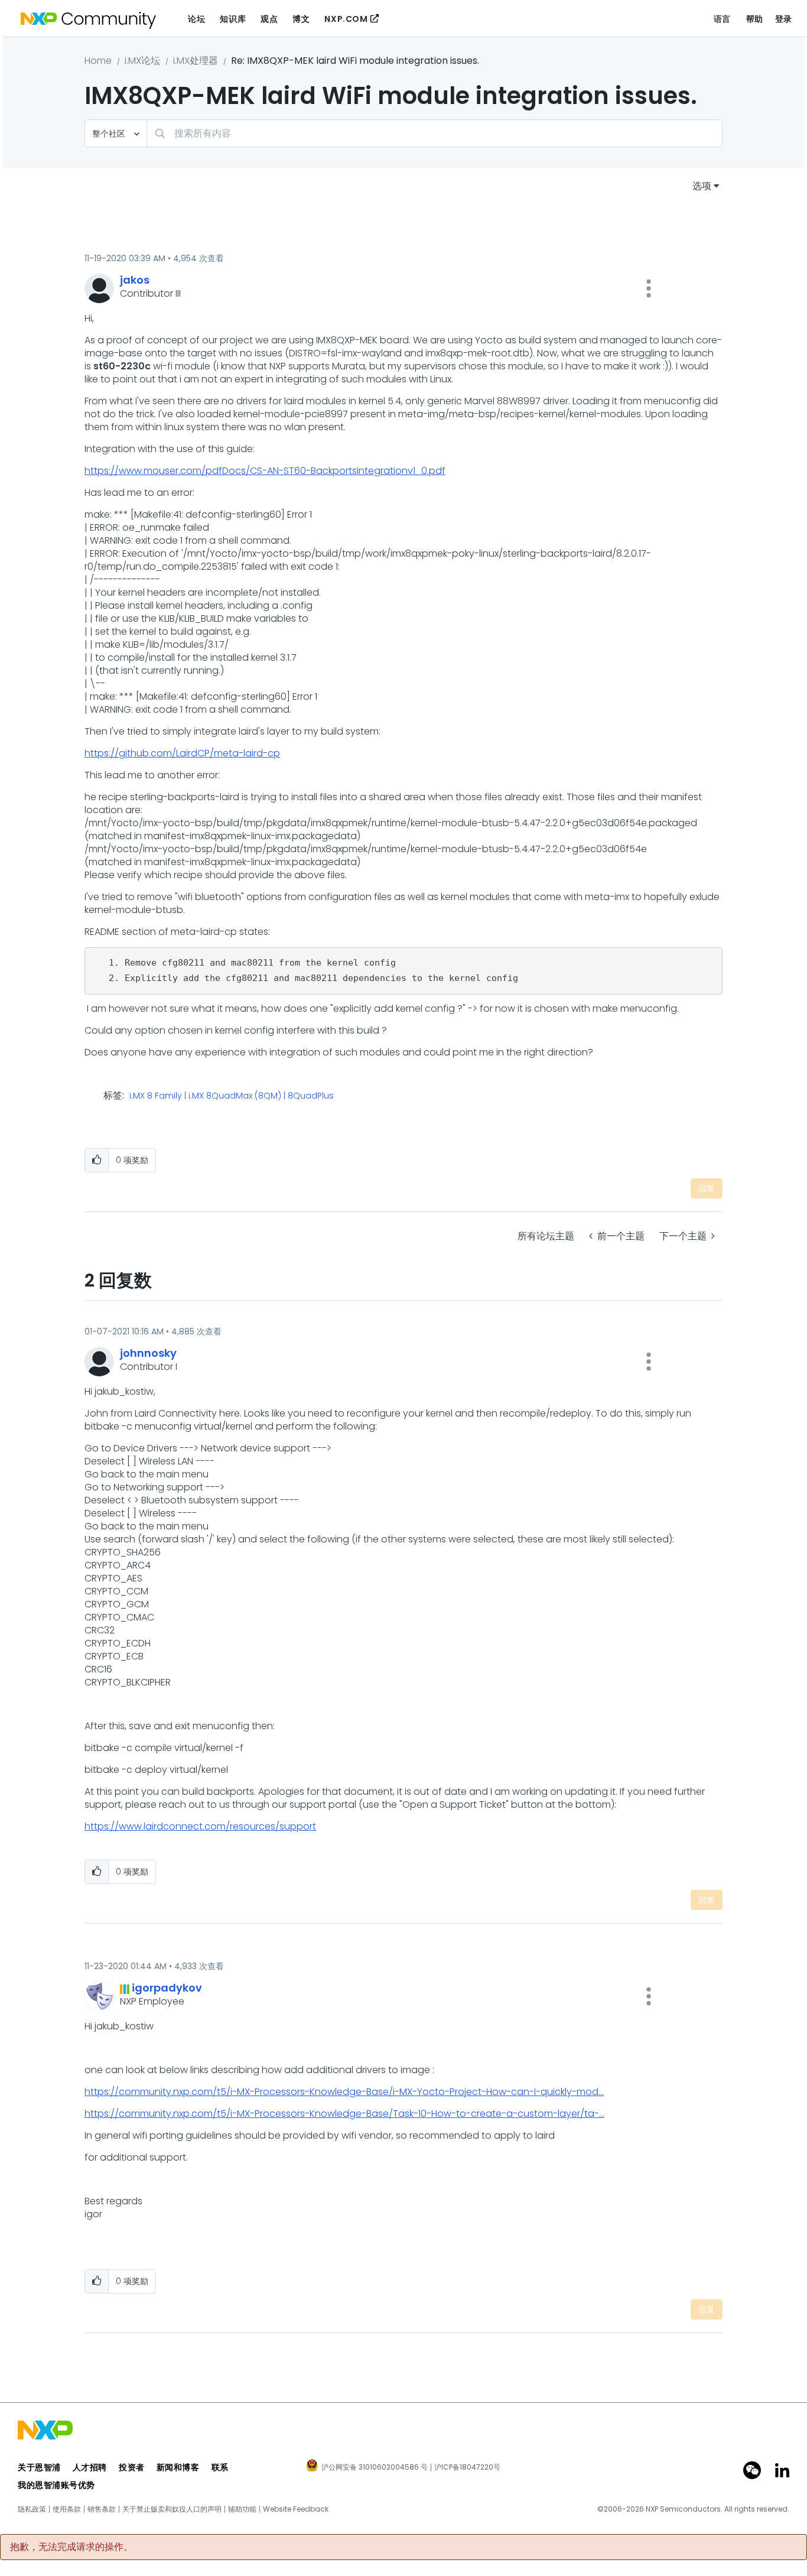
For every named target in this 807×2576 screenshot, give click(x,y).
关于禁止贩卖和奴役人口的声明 (172, 2509)
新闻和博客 (178, 2467)
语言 (722, 19)
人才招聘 (90, 2467)
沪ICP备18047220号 (467, 2467)
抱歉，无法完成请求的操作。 (71, 2547)
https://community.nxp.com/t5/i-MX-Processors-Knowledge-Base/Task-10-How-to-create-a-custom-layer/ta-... (344, 2114)
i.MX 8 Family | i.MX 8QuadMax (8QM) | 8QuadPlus (232, 1096)
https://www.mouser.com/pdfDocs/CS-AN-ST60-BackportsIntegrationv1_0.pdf (265, 471)
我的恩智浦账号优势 (56, 2485)
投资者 (132, 2467)
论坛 (196, 19)
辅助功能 (242, 2509)
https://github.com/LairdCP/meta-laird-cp (182, 753)
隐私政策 (32, 2509)
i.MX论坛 (142, 61)
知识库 (233, 19)
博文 (301, 19)
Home (98, 61)
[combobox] (435, 133)
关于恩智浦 (39, 2467)
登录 (784, 19)
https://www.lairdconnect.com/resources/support (200, 1826)
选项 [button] (702, 186)
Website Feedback (296, 2509)
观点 (269, 19)
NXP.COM (346, 19)
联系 (220, 2467)
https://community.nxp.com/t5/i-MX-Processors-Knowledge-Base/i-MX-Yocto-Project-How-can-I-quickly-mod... (344, 2092)
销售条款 (102, 2509)
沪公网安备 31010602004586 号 (375, 2468)
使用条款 (67, 2509)
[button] (649, 288)
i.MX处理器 (196, 61)
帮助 (755, 19)
